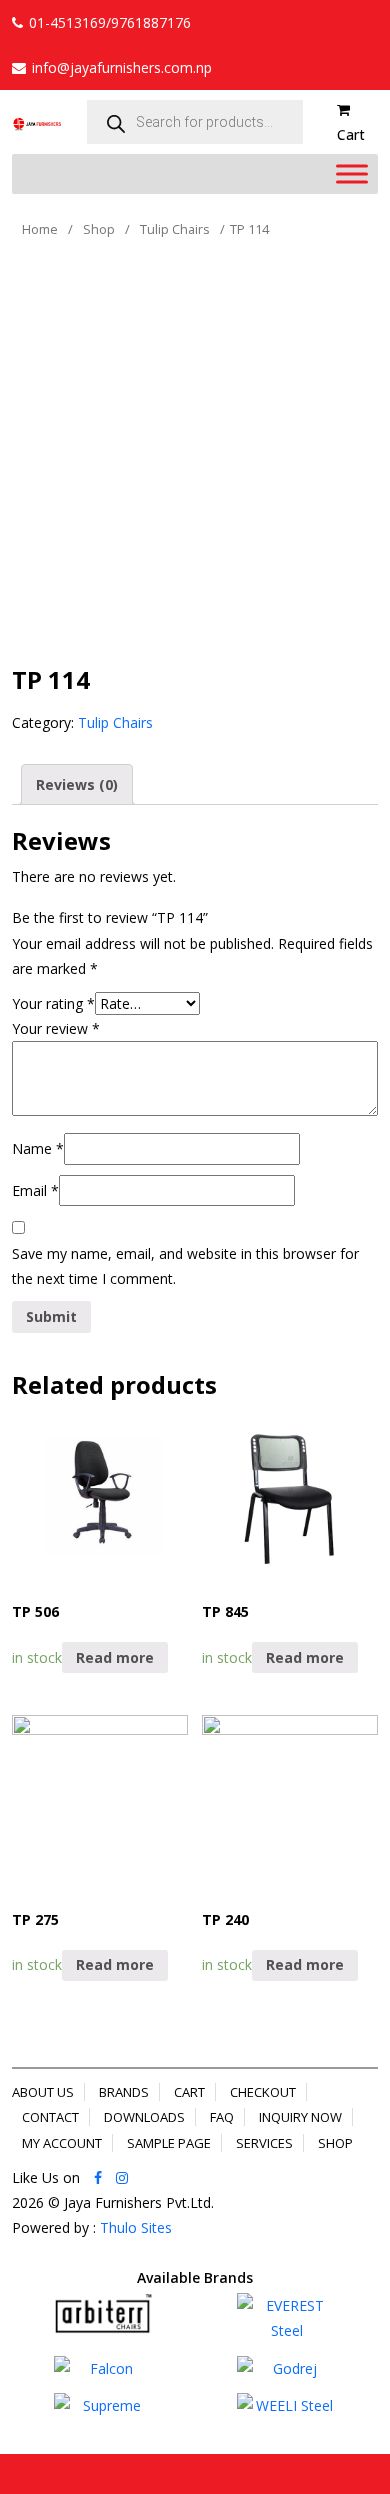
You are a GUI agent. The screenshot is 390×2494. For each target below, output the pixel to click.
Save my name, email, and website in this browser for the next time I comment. (185, 1266)
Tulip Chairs (175, 229)
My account (62, 2143)
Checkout (263, 2092)
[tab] (77, 784)
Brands (124, 2092)
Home (40, 229)
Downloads (144, 2117)
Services (264, 2143)
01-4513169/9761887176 (110, 22)
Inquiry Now (300, 2117)
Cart (189, 2092)
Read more (115, 1657)
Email (35, 1190)
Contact (50, 2117)
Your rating (53, 1003)
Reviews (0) (77, 784)
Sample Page (169, 2143)
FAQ (222, 2117)
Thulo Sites (136, 2227)
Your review (56, 1028)
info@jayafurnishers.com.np (122, 67)
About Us (43, 2092)
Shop (99, 229)
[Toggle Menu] (352, 174)
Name (38, 1148)
